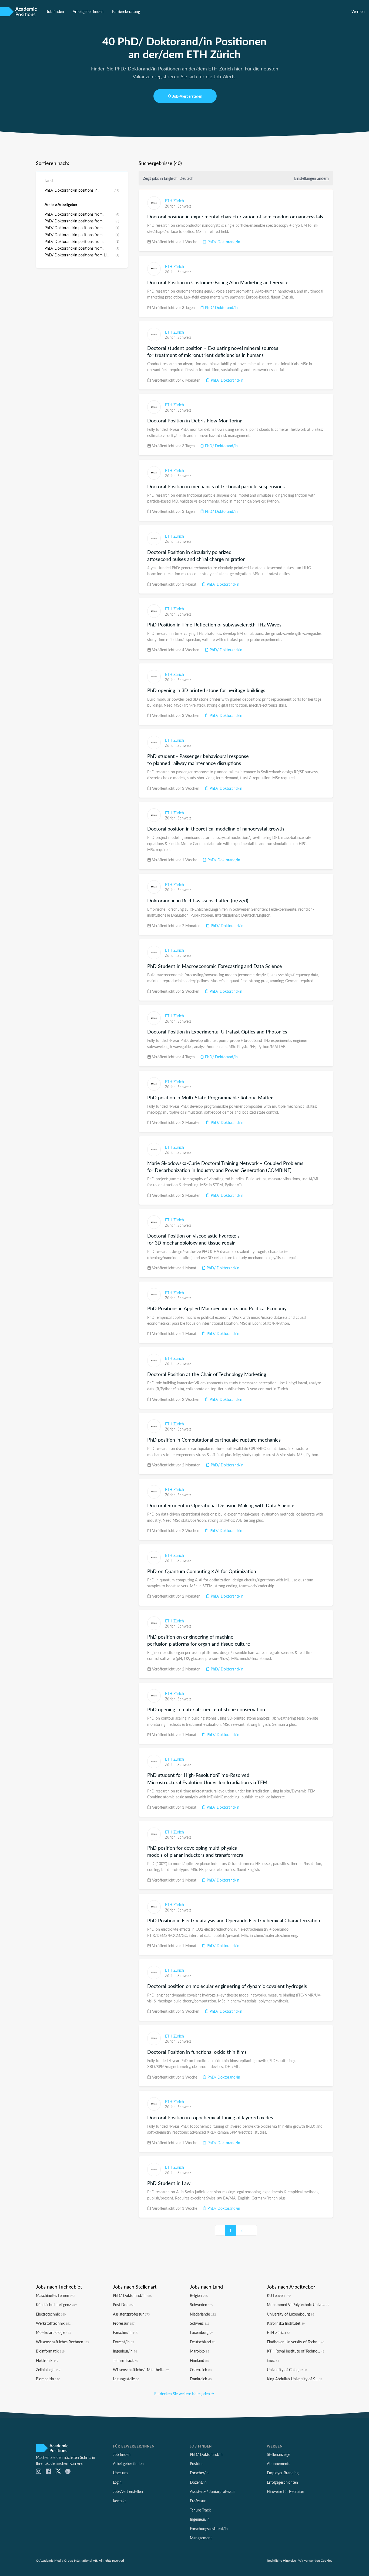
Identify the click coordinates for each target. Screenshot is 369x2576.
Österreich (201, 2370)
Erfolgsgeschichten (282, 2482)
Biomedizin (48, 2379)
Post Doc (124, 2304)
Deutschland (203, 2342)
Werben (358, 11)
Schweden (202, 2304)
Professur (124, 2323)
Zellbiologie (48, 2370)
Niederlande (203, 2314)
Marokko (199, 2351)
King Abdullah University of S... (294, 2379)
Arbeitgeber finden (88, 11)
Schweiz (184, 206)
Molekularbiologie (53, 2332)
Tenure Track (125, 2360)
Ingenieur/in (125, 2351)
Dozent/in (123, 2342)
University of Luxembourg (291, 2314)
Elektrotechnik (51, 2314)
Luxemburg (201, 2332)
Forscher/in (125, 2332)
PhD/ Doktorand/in (223, 242)
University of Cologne (287, 2370)
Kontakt (119, 2501)
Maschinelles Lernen (56, 2295)
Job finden (55, 11)
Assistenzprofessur (131, 2314)
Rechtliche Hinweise (281, 2560)
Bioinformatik (50, 2351)
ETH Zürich (175, 201)
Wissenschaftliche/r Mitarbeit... (141, 2370)
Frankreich (201, 2379)
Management (201, 2538)
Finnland (199, 2360)
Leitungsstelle (126, 2379)
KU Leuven (279, 2295)
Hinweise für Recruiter (286, 2491)
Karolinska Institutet (286, 2323)
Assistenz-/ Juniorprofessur (212, 2491)
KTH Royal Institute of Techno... (296, 2351)
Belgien (199, 2295)
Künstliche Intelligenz (56, 2304)
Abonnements (279, 2463)
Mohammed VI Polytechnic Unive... (298, 2304)
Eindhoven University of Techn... (296, 2342)
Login (117, 2482)
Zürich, (171, 206)
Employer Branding (283, 2473)
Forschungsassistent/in (209, 2528)
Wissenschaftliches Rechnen (63, 2342)
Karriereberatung (126, 11)
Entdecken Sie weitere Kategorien (183, 2394)
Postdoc (197, 2463)
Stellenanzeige (279, 2454)
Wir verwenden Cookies (315, 2560)
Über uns (120, 2473)
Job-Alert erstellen (187, 96)
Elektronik (47, 2360)
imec (273, 2360)
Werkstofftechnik (53, 2323)
